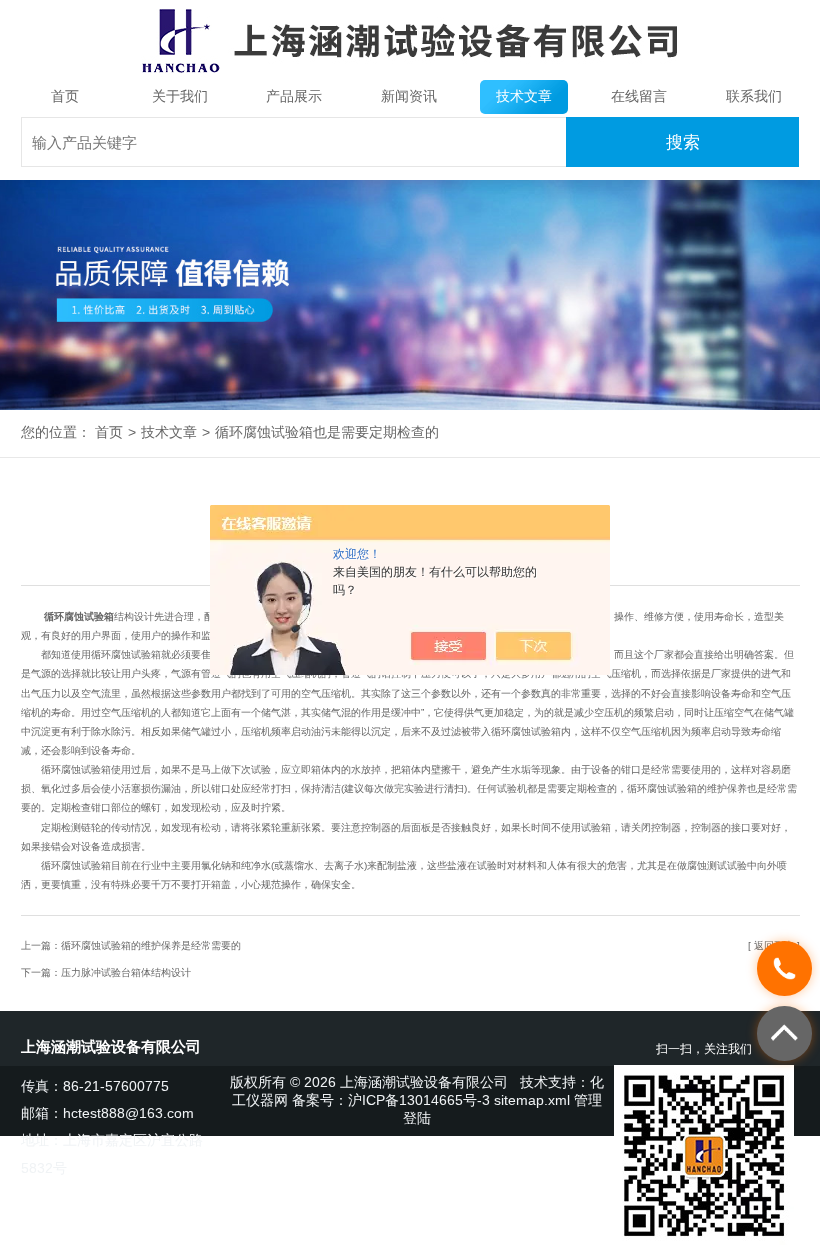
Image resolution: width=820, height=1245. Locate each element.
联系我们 (754, 96)
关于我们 (180, 96)
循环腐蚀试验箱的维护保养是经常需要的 (151, 945)
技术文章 (524, 96)
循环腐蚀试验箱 (79, 616)
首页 (65, 96)
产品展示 (294, 96)
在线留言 (639, 96)
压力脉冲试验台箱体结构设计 (126, 972)
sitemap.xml (532, 1100)
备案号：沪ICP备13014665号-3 (391, 1100)
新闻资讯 (409, 96)
